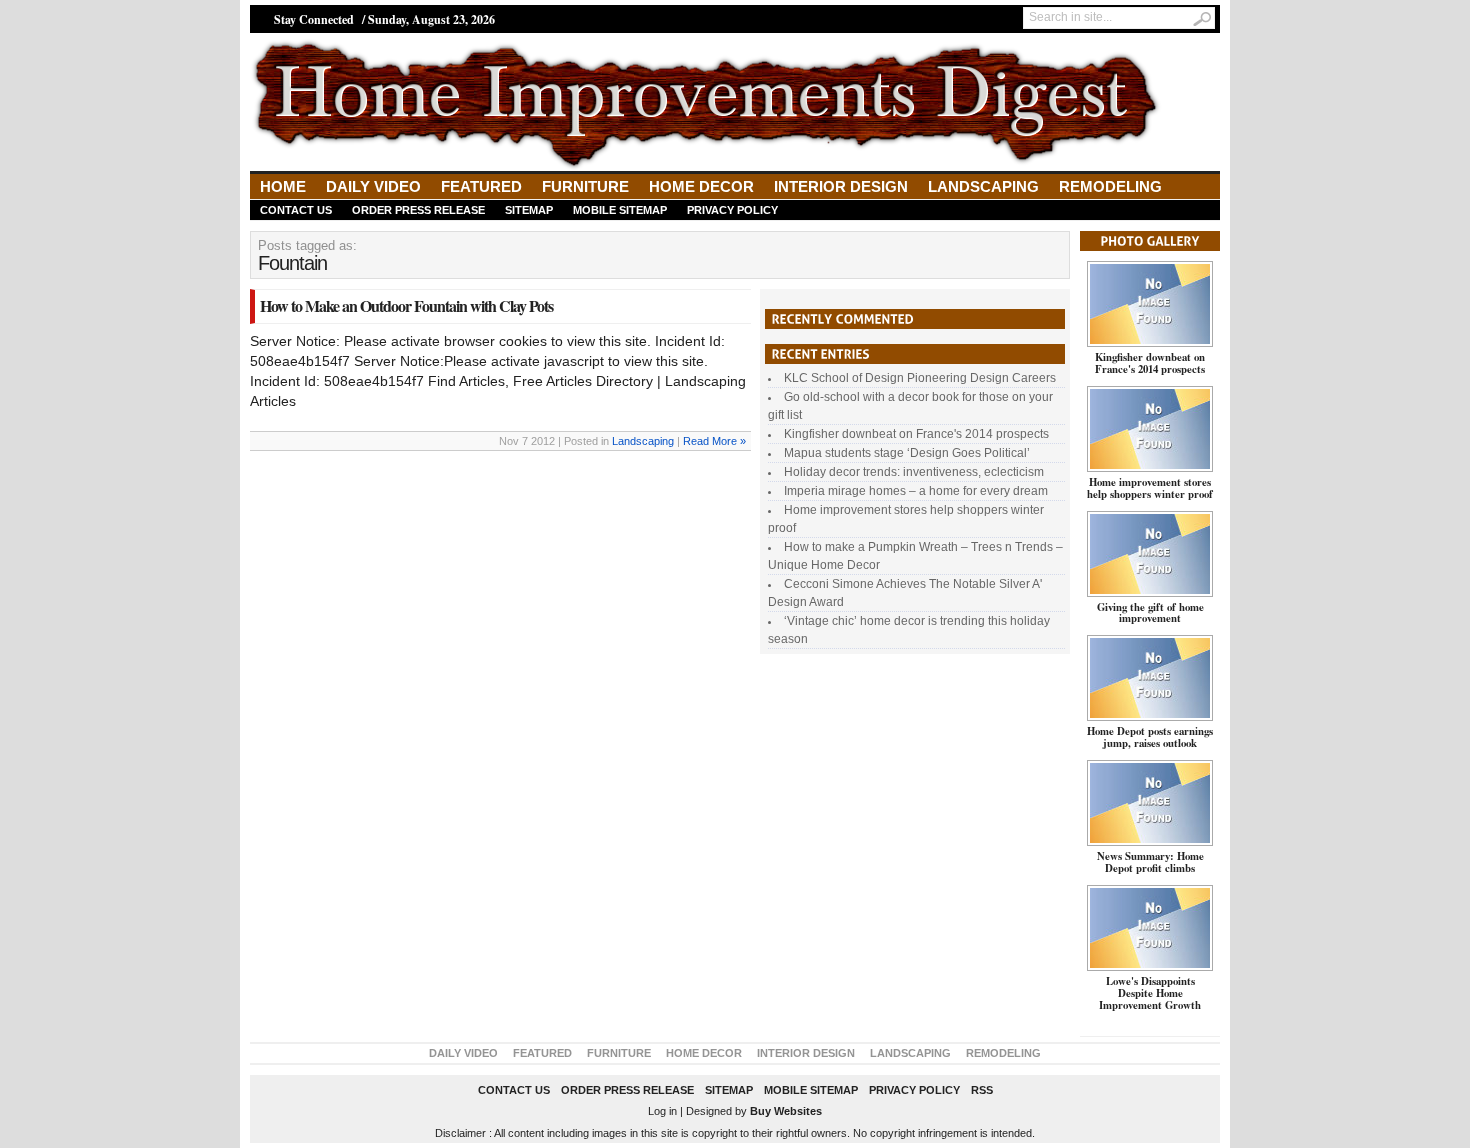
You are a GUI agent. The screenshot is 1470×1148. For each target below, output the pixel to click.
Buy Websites (786, 1111)
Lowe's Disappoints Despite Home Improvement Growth (1150, 993)
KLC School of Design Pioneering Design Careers (920, 378)
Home (283, 186)
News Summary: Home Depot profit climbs (1150, 862)
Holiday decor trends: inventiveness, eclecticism (914, 472)
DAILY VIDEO (373, 186)
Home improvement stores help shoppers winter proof (1150, 488)
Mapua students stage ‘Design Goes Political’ (907, 453)
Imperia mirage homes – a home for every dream (916, 491)
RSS (982, 1090)
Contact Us (296, 210)
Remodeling (1110, 186)
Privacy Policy (732, 210)
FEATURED (481, 186)
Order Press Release (418, 210)
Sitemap (529, 210)
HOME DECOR (701, 186)
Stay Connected (314, 19)
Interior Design (841, 186)
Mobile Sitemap (620, 210)
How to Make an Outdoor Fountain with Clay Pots (406, 305)
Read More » (714, 441)
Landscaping (983, 186)
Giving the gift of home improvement (1150, 613)
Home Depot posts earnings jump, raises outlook (1150, 737)
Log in (662, 1111)
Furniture (585, 186)
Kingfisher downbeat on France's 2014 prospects (916, 434)
